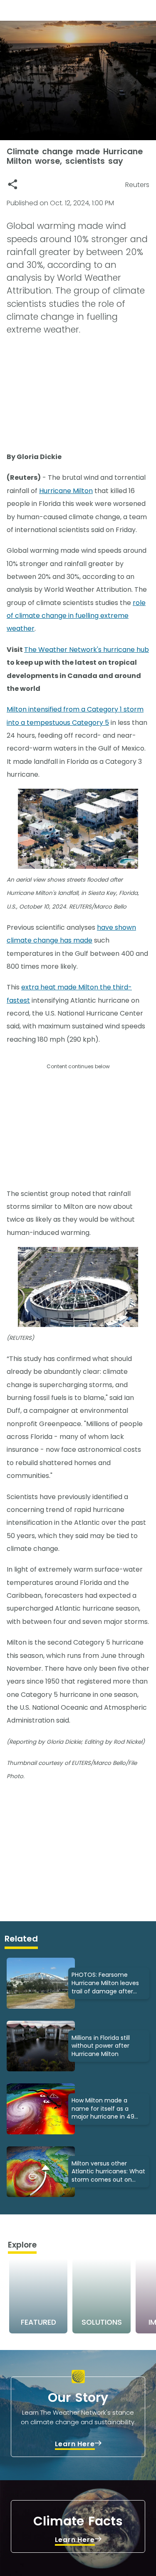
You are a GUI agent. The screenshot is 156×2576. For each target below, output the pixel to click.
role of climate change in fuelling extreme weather (76, 616)
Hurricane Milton (66, 491)
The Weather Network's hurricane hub (87, 650)
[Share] (13, 184)
